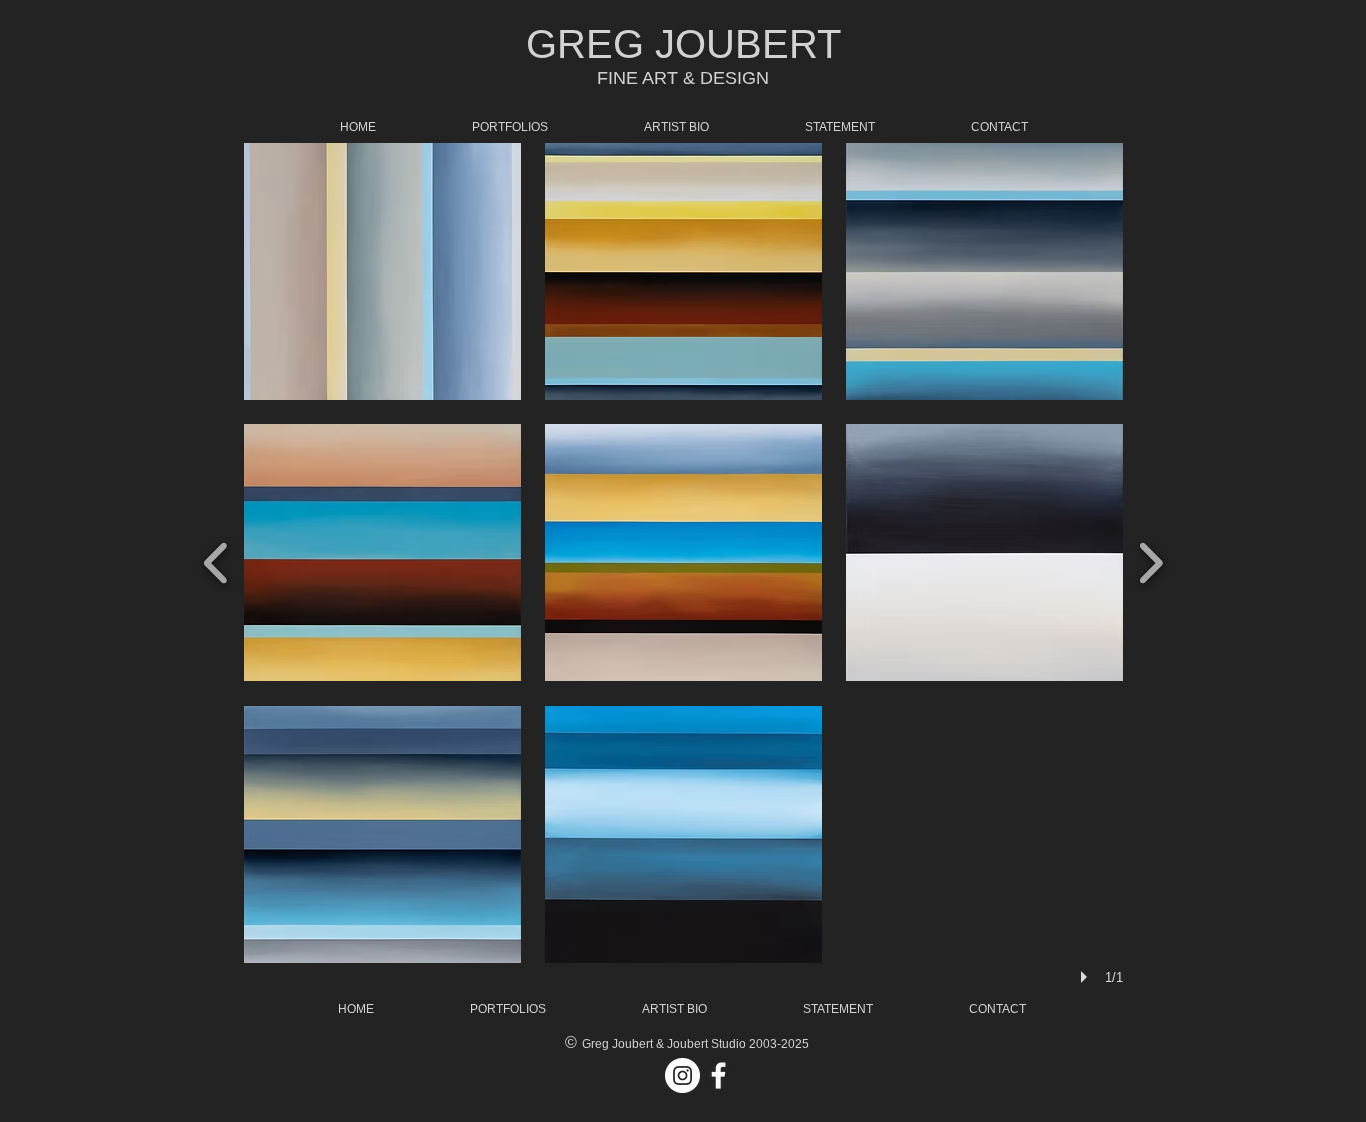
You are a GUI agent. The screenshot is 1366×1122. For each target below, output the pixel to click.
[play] (1087, 977)
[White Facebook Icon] (718, 1075)
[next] (1150, 560)
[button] (382, 271)
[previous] (216, 560)
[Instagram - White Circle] (682, 1075)
